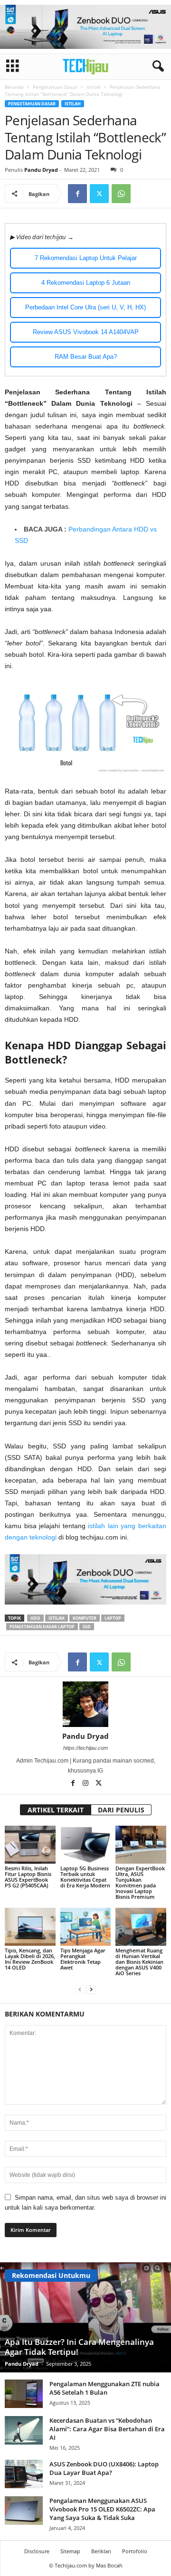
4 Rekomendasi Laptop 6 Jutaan (86, 283)
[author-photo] (85, 1704)
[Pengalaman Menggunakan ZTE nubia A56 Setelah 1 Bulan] (24, 2394)
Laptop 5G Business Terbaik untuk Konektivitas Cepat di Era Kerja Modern (85, 1877)
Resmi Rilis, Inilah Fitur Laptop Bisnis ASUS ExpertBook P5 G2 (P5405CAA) (28, 1877)
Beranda (14, 87)
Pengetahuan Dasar (55, 87)
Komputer (85, 1618)
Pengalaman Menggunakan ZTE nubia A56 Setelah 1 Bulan (104, 2388)
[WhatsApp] (121, 194)
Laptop (113, 1618)
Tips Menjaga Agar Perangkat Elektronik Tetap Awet (83, 1959)
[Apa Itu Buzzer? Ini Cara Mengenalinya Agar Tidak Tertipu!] (85, 2317)
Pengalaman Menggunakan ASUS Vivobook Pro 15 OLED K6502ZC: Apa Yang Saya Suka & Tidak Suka (102, 2509)
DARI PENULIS (121, 1810)
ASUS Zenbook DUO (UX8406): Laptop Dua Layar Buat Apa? (104, 2468)
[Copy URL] (143, 194)
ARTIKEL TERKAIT (56, 1810)
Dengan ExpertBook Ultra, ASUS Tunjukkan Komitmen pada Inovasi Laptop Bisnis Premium (140, 1882)
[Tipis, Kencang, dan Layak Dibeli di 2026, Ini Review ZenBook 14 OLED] (30, 1927)
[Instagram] (86, 1784)
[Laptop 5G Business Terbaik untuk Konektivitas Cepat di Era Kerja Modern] (86, 1845)
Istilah (94, 87)
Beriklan (101, 2551)
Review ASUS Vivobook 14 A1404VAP (86, 332)
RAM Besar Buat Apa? (86, 357)
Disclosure (37, 2551)
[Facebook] (77, 194)
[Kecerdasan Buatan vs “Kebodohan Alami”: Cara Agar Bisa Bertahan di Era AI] (24, 2430)
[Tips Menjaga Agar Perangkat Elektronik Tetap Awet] (86, 1927)
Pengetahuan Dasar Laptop (42, 1627)
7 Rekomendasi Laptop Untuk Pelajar (86, 258)
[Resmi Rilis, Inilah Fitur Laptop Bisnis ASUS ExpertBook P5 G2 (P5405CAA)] (30, 1845)
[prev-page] (80, 1989)
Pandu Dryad (41, 170)
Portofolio (135, 2551)
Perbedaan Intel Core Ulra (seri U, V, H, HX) (85, 307)
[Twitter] (99, 194)
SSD (87, 1627)
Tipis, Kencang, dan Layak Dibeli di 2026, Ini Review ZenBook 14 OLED (30, 1959)
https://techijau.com (85, 1748)
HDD (35, 1618)
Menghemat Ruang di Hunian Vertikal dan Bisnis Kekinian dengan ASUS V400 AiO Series (139, 1962)
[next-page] (91, 1989)
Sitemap (70, 2551)
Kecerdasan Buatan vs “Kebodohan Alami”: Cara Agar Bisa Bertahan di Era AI (107, 2429)
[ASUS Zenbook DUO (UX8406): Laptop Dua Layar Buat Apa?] (24, 2474)
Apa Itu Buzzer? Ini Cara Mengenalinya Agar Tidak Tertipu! (79, 2347)
